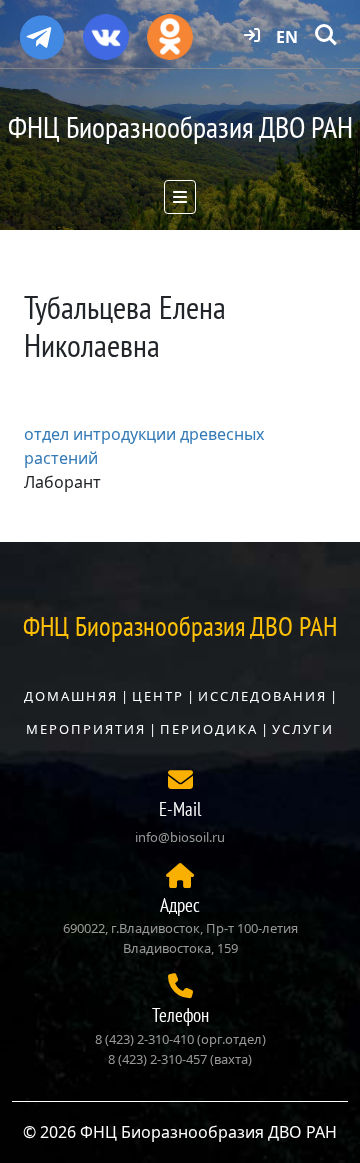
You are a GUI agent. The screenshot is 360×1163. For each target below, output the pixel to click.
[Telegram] (42, 29)
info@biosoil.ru (180, 837)
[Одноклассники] (170, 30)
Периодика (209, 729)
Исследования (262, 696)
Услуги (303, 729)
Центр (158, 696)
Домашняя (71, 696)
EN (287, 37)
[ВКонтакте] (106, 30)
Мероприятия (86, 729)
